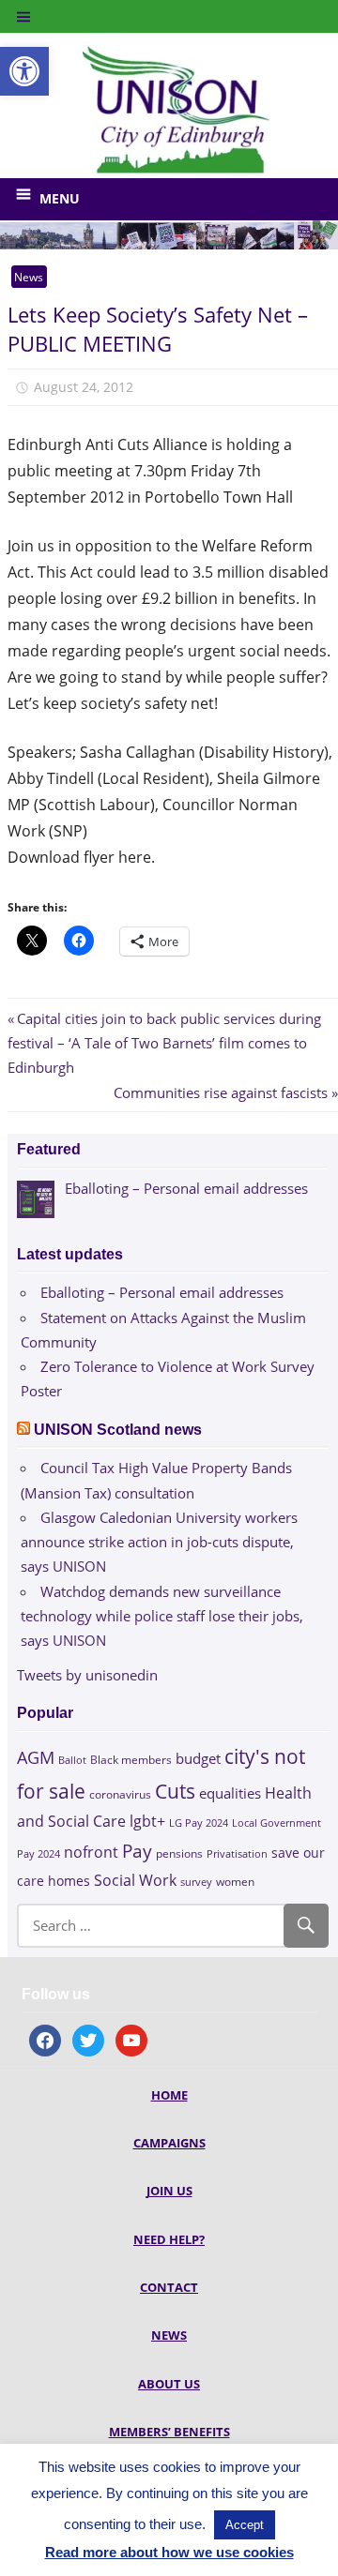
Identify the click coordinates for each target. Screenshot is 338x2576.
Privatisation (237, 1853)
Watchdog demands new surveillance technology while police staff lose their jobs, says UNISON (162, 1616)
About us (169, 2384)
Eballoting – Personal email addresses (162, 1292)
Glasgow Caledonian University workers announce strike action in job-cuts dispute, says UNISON (159, 1542)
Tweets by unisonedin (87, 1675)
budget (198, 1758)
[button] (24, 71)
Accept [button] (245, 2525)
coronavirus (120, 1794)
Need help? (169, 2239)
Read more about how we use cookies (169, 2552)
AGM (36, 1757)
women (235, 1882)
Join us (169, 2191)
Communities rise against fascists (221, 1092)
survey (196, 1882)
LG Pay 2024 (199, 1823)
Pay (137, 1851)
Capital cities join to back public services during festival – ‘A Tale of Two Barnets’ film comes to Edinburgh (164, 1043)
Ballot (72, 1760)
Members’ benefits (169, 2432)
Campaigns (169, 2143)
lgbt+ (147, 1821)
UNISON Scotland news (118, 1430)
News (29, 277)
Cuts (175, 1791)
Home (169, 2095)
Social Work (135, 1880)
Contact (169, 2287)
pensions (179, 1853)
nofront (91, 1852)
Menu (60, 198)
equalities (230, 1793)
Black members (131, 1760)
